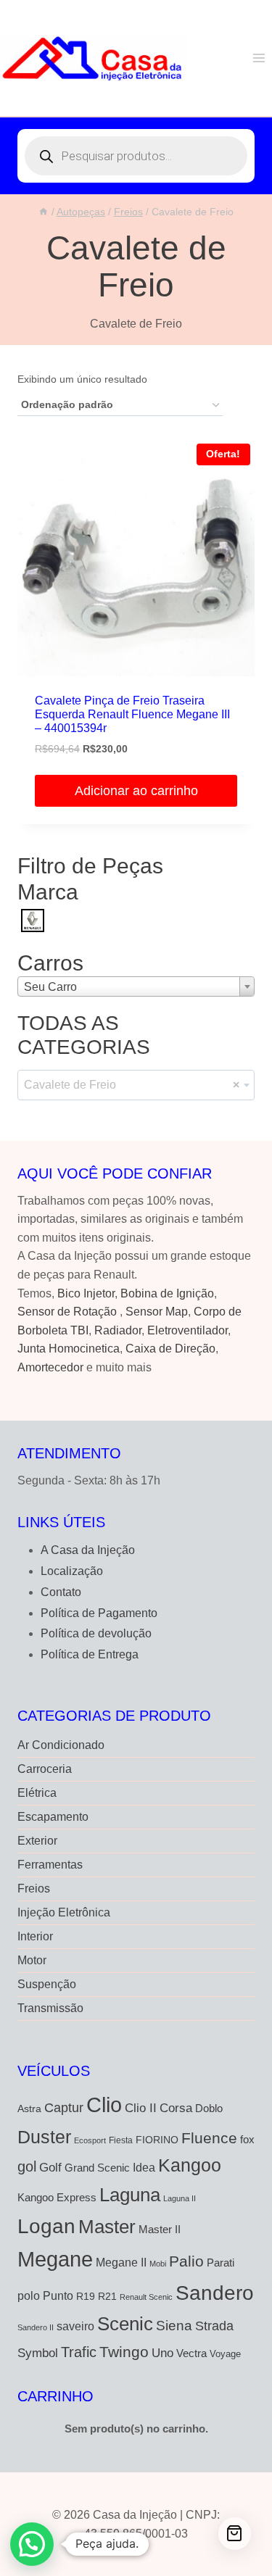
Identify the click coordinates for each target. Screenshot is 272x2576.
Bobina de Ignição (167, 1293)
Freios (34, 1889)
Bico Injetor (86, 1293)
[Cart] (235, 2534)
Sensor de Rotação (67, 1312)
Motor (32, 1960)
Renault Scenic (146, 2297)
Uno (162, 2353)
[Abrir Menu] (259, 58)
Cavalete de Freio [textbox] (132, 1085)
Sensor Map (157, 1312)
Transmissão (50, 2008)
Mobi (158, 2264)
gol (27, 2166)
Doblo (209, 2108)
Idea (144, 2168)
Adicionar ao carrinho (136, 791)
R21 (107, 2297)
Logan (46, 2226)
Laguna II (180, 2198)
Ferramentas (50, 1865)
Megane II (121, 2262)
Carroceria (45, 1769)
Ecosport (90, 2140)
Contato (61, 1592)
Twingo (124, 2352)
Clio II (141, 2108)
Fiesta (121, 2140)
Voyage (225, 2354)
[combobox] (136, 986)
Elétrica (37, 1793)
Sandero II (36, 2327)
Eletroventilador (187, 1330)
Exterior (37, 1841)
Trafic (79, 2352)
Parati (221, 2263)
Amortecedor (50, 1367)
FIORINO (157, 2140)
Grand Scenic (97, 2168)
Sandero (215, 2293)
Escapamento (53, 1817)
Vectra (191, 2353)
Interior (35, 1936)
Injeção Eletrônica (64, 1912)
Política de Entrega (90, 1654)
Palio (186, 2261)
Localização (72, 1571)
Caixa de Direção (170, 1349)
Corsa (176, 2108)
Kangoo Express (57, 2198)
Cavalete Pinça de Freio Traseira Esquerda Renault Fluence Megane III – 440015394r (132, 714)
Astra (29, 2109)
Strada (214, 2326)
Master (107, 2227)
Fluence (209, 2138)
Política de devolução (96, 1633)
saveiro (75, 2326)
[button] (32, 2544)
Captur (64, 2108)
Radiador (118, 1330)
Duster (44, 2137)
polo (29, 2295)
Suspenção (47, 1984)
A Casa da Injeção (88, 1550)
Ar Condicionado (61, 1745)
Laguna (130, 2195)
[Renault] (33, 919)
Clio (104, 2105)
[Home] (44, 212)
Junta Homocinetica (69, 1349)
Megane (55, 2259)
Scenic (125, 2324)
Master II (160, 2229)
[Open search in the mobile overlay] (136, 156)
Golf (50, 2168)
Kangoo (190, 2165)
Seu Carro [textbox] (50, 987)
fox (247, 2139)
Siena (174, 2326)
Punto (58, 2295)
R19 (86, 2297)
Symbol (38, 2353)
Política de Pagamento (99, 1613)
